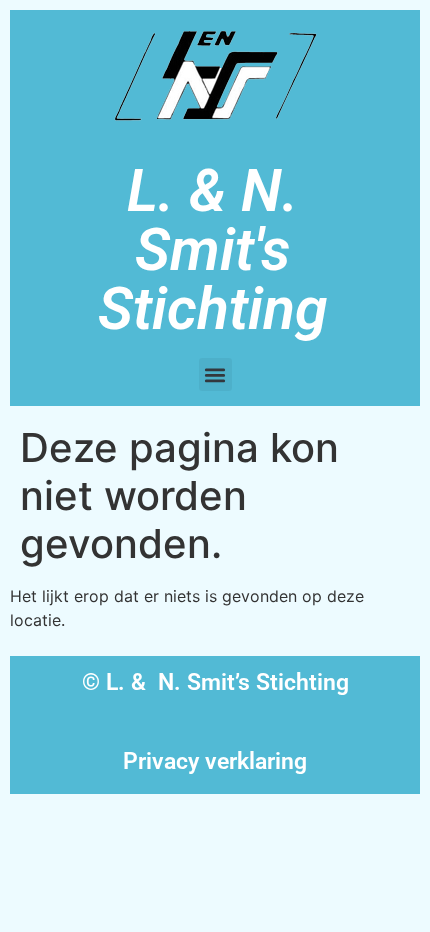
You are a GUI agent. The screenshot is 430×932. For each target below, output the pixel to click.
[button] (215, 374)
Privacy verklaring (215, 761)
